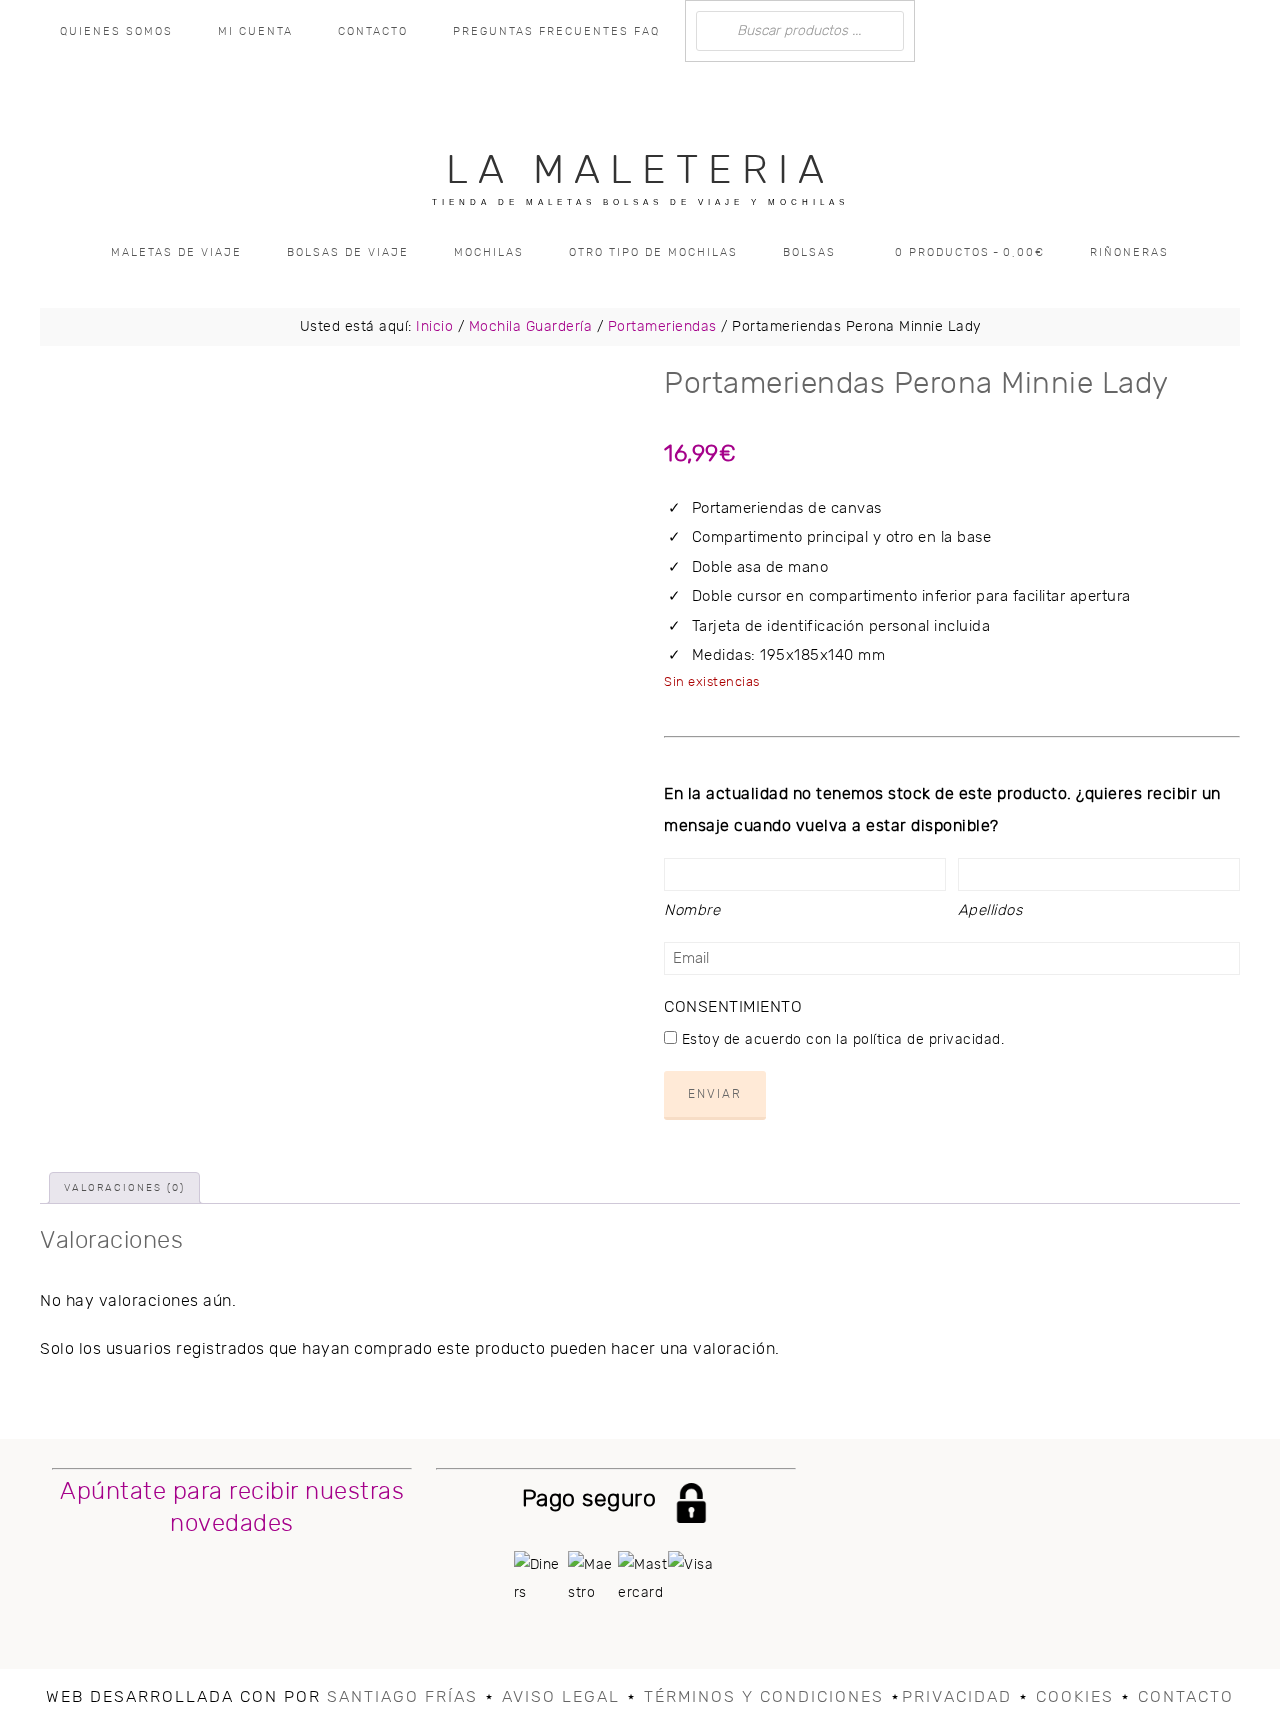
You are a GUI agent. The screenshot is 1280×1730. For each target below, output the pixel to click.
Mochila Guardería (531, 327)
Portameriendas (662, 327)
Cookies (1075, 1697)
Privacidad (957, 1697)
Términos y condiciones (764, 1697)
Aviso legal (561, 1697)
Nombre (692, 910)
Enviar (715, 1094)
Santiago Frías (402, 1697)
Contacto (1186, 1697)
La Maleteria (640, 171)
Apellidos (990, 910)
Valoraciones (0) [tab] (124, 1188)
